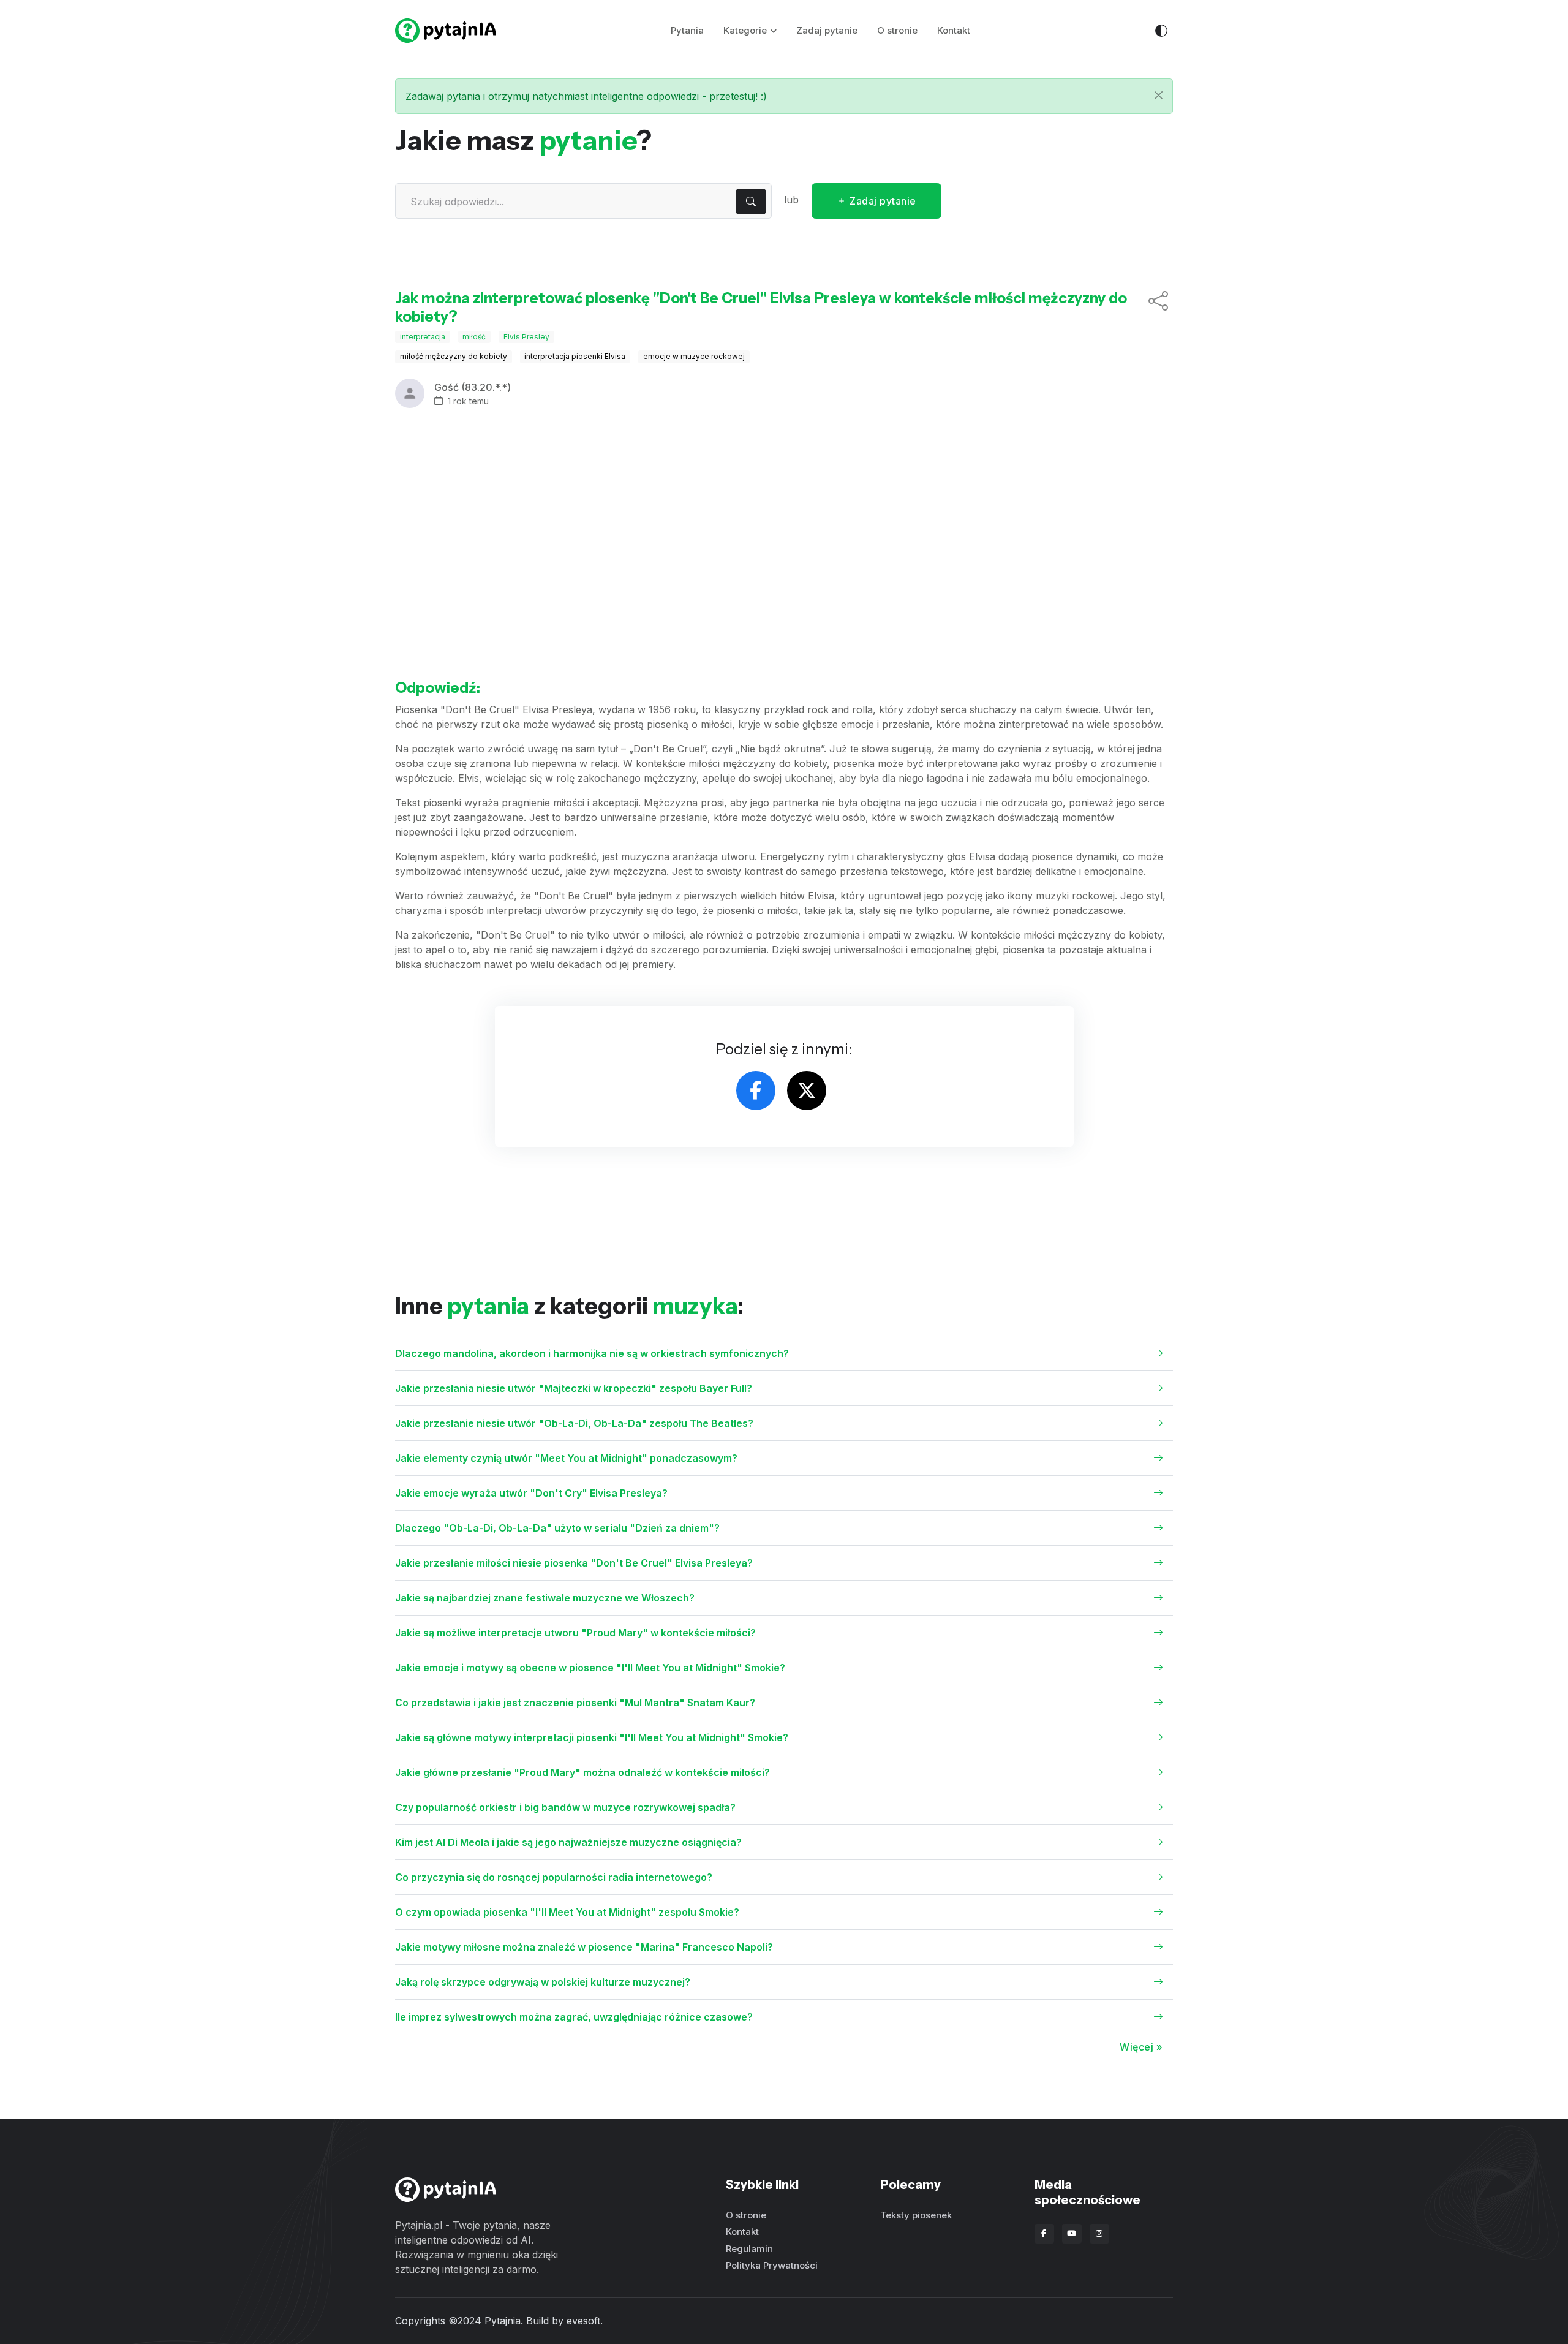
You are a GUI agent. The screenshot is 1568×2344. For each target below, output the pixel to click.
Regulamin (749, 2249)
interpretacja (423, 337)
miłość (474, 337)
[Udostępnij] (1158, 308)
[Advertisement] (784, 543)
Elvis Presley (526, 337)
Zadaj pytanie (827, 30)
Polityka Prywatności (772, 2265)
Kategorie (745, 30)
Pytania (687, 30)
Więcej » (1141, 2047)
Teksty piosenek (916, 2215)
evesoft (583, 2321)
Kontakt (954, 30)
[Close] (1159, 95)
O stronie (897, 30)
